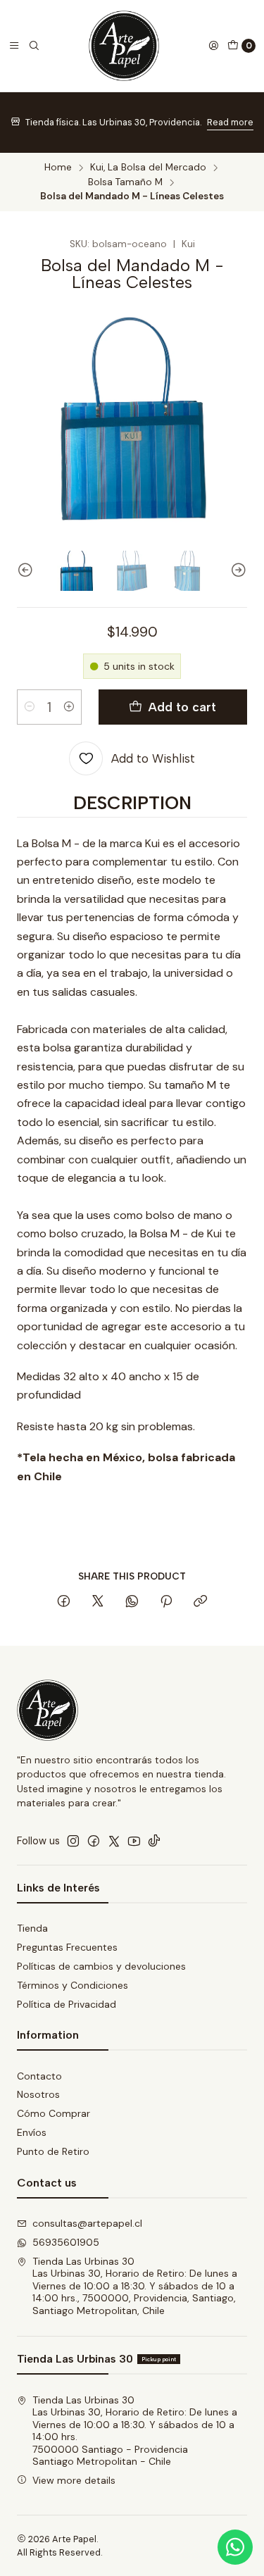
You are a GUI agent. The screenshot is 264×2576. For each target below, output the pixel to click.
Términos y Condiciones (73, 1985)
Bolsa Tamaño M (125, 182)
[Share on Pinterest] (166, 1602)
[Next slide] (237, 570)
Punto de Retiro (53, 2151)
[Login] (213, 46)
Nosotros (38, 2094)
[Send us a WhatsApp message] (235, 2547)
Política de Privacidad (67, 2004)
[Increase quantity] (69, 707)
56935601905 (66, 2242)
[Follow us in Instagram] (73, 1841)
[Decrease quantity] (30, 707)
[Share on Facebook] (64, 1602)
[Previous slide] (27, 570)
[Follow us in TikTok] (154, 1841)
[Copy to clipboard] (200, 1602)
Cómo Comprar (54, 2113)
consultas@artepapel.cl (87, 2223)
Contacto (39, 2076)
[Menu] (14, 46)
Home (58, 168)
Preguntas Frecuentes (67, 1947)
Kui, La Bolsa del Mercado (148, 168)
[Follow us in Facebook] (94, 1841)
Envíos (32, 2132)
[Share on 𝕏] (98, 1602)
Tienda (32, 1928)
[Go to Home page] (124, 46)
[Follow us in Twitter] (114, 1841)
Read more (230, 122)
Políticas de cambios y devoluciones (101, 1966)
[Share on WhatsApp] (132, 1602)
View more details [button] (74, 2480)
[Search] (34, 46)
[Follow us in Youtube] (134, 1841)
